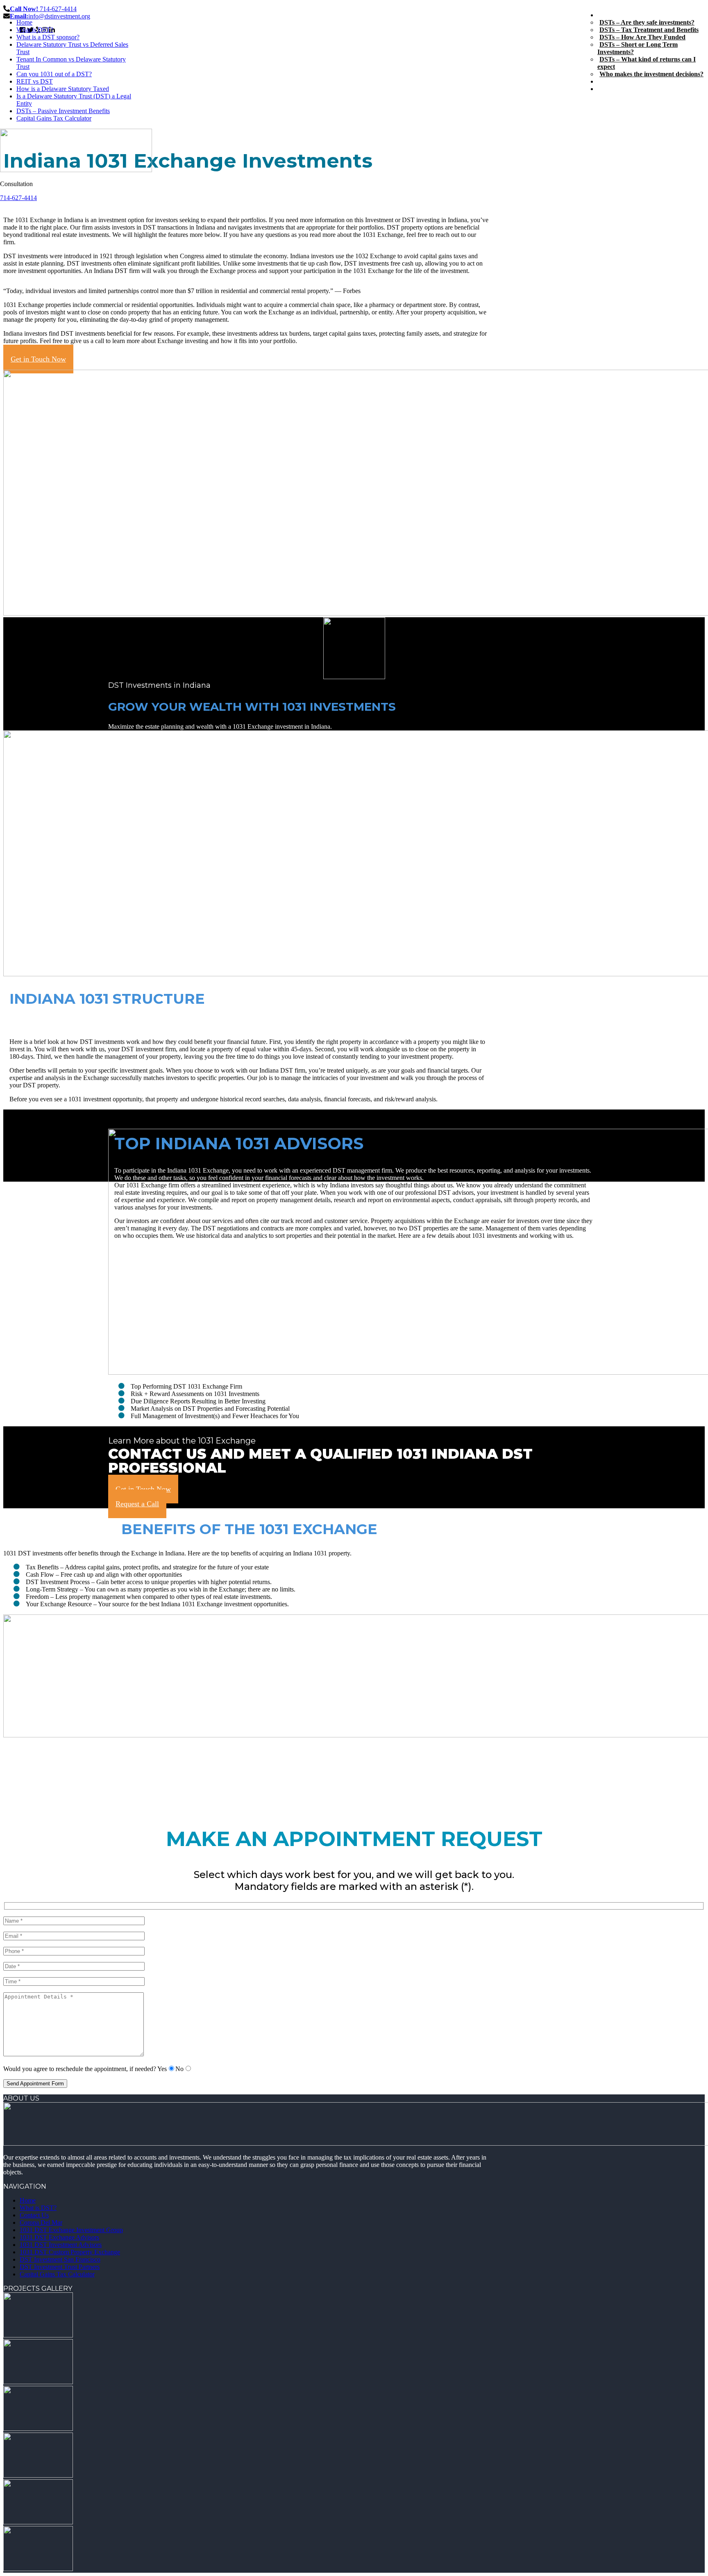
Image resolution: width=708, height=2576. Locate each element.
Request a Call (137, 1504)
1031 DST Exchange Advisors (59, 2237)
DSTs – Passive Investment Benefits (63, 111)
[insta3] (38, 2429)
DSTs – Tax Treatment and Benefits (649, 30)
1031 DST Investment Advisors (61, 2245)
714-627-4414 (18, 198)
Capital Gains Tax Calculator (54, 118)
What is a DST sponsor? (48, 37)
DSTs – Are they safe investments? (647, 22)
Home (24, 22)
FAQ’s (606, 15)
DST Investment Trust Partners (60, 2267)
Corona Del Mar (41, 2222)
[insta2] (38, 2382)
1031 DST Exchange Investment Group (71, 2230)
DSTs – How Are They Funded (642, 37)
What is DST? (35, 30)
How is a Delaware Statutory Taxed (63, 89)
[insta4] (38, 2475)
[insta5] (38, 2522)
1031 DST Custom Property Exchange (70, 2252)
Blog (604, 81)
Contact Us (612, 89)
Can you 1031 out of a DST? (54, 74)
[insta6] (38, 2569)
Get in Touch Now (38, 359)
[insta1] (38, 2335)
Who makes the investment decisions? (651, 74)
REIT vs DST (35, 81)
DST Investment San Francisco (60, 2259)
